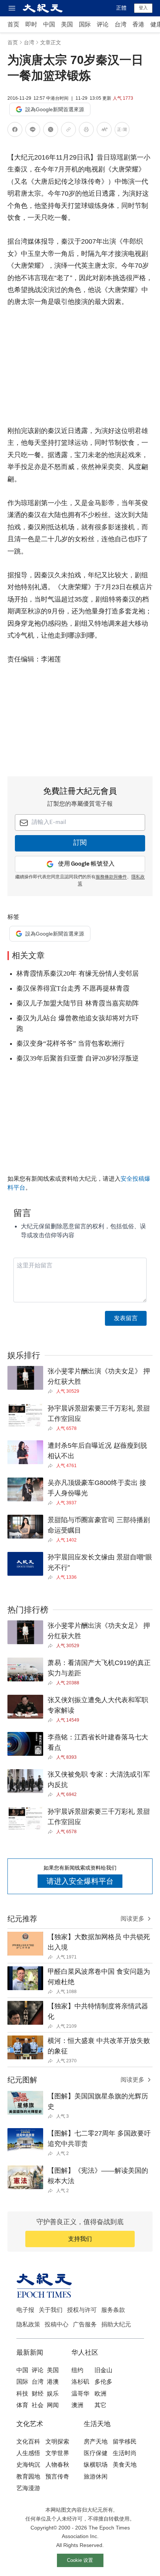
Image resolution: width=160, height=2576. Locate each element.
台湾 (121, 24)
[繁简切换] (122, 131)
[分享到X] (51, 131)
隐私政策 (28, 2324)
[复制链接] (68, 129)
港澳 (53, 2382)
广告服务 (85, 2324)
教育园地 (28, 2476)
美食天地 (125, 2465)
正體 (121, 8)
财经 (38, 2394)
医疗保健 (96, 2453)
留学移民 (125, 2442)
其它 (100, 2405)
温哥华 (80, 2394)
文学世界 (57, 2453)
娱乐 (53, 2394)
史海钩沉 (28, 2465)
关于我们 (51, 2310)
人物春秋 (57, 2465)
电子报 (25, 2310)
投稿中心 (57, 2324)
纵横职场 (96, 2465)
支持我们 (80, 2239)
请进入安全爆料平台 (80, 1881)
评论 (103, 24)
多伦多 (103, 2382)
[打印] (86, 131)
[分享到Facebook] (15, 131)
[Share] (52, 1391)
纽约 (77, 2370)
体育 (22, 2405)
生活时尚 (125, 2453)
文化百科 (28, 2442)
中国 (49, 24)
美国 (67, 24)
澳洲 (77, 2405)
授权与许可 (82, 2310)
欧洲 (100, 2394)
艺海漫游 (28, 2488)
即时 (31, 24)
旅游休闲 (96, 2476)
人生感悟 (28, 2453)
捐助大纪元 (116, 2324)
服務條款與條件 (111, 877)
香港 (138, 24)
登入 (143, 8)
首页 (13, 24)
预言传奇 (57, 2476)
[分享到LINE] (33, 131)
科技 (22, 2394)
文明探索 (57, 2442)
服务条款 (113, 2310)
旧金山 (103, 2370)
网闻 (53, 2405)
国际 (85, 24)
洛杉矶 (80, 2382)
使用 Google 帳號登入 (86, 864)
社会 (38, 2405)
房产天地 (96, 2442)
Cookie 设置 (80, 2560)
